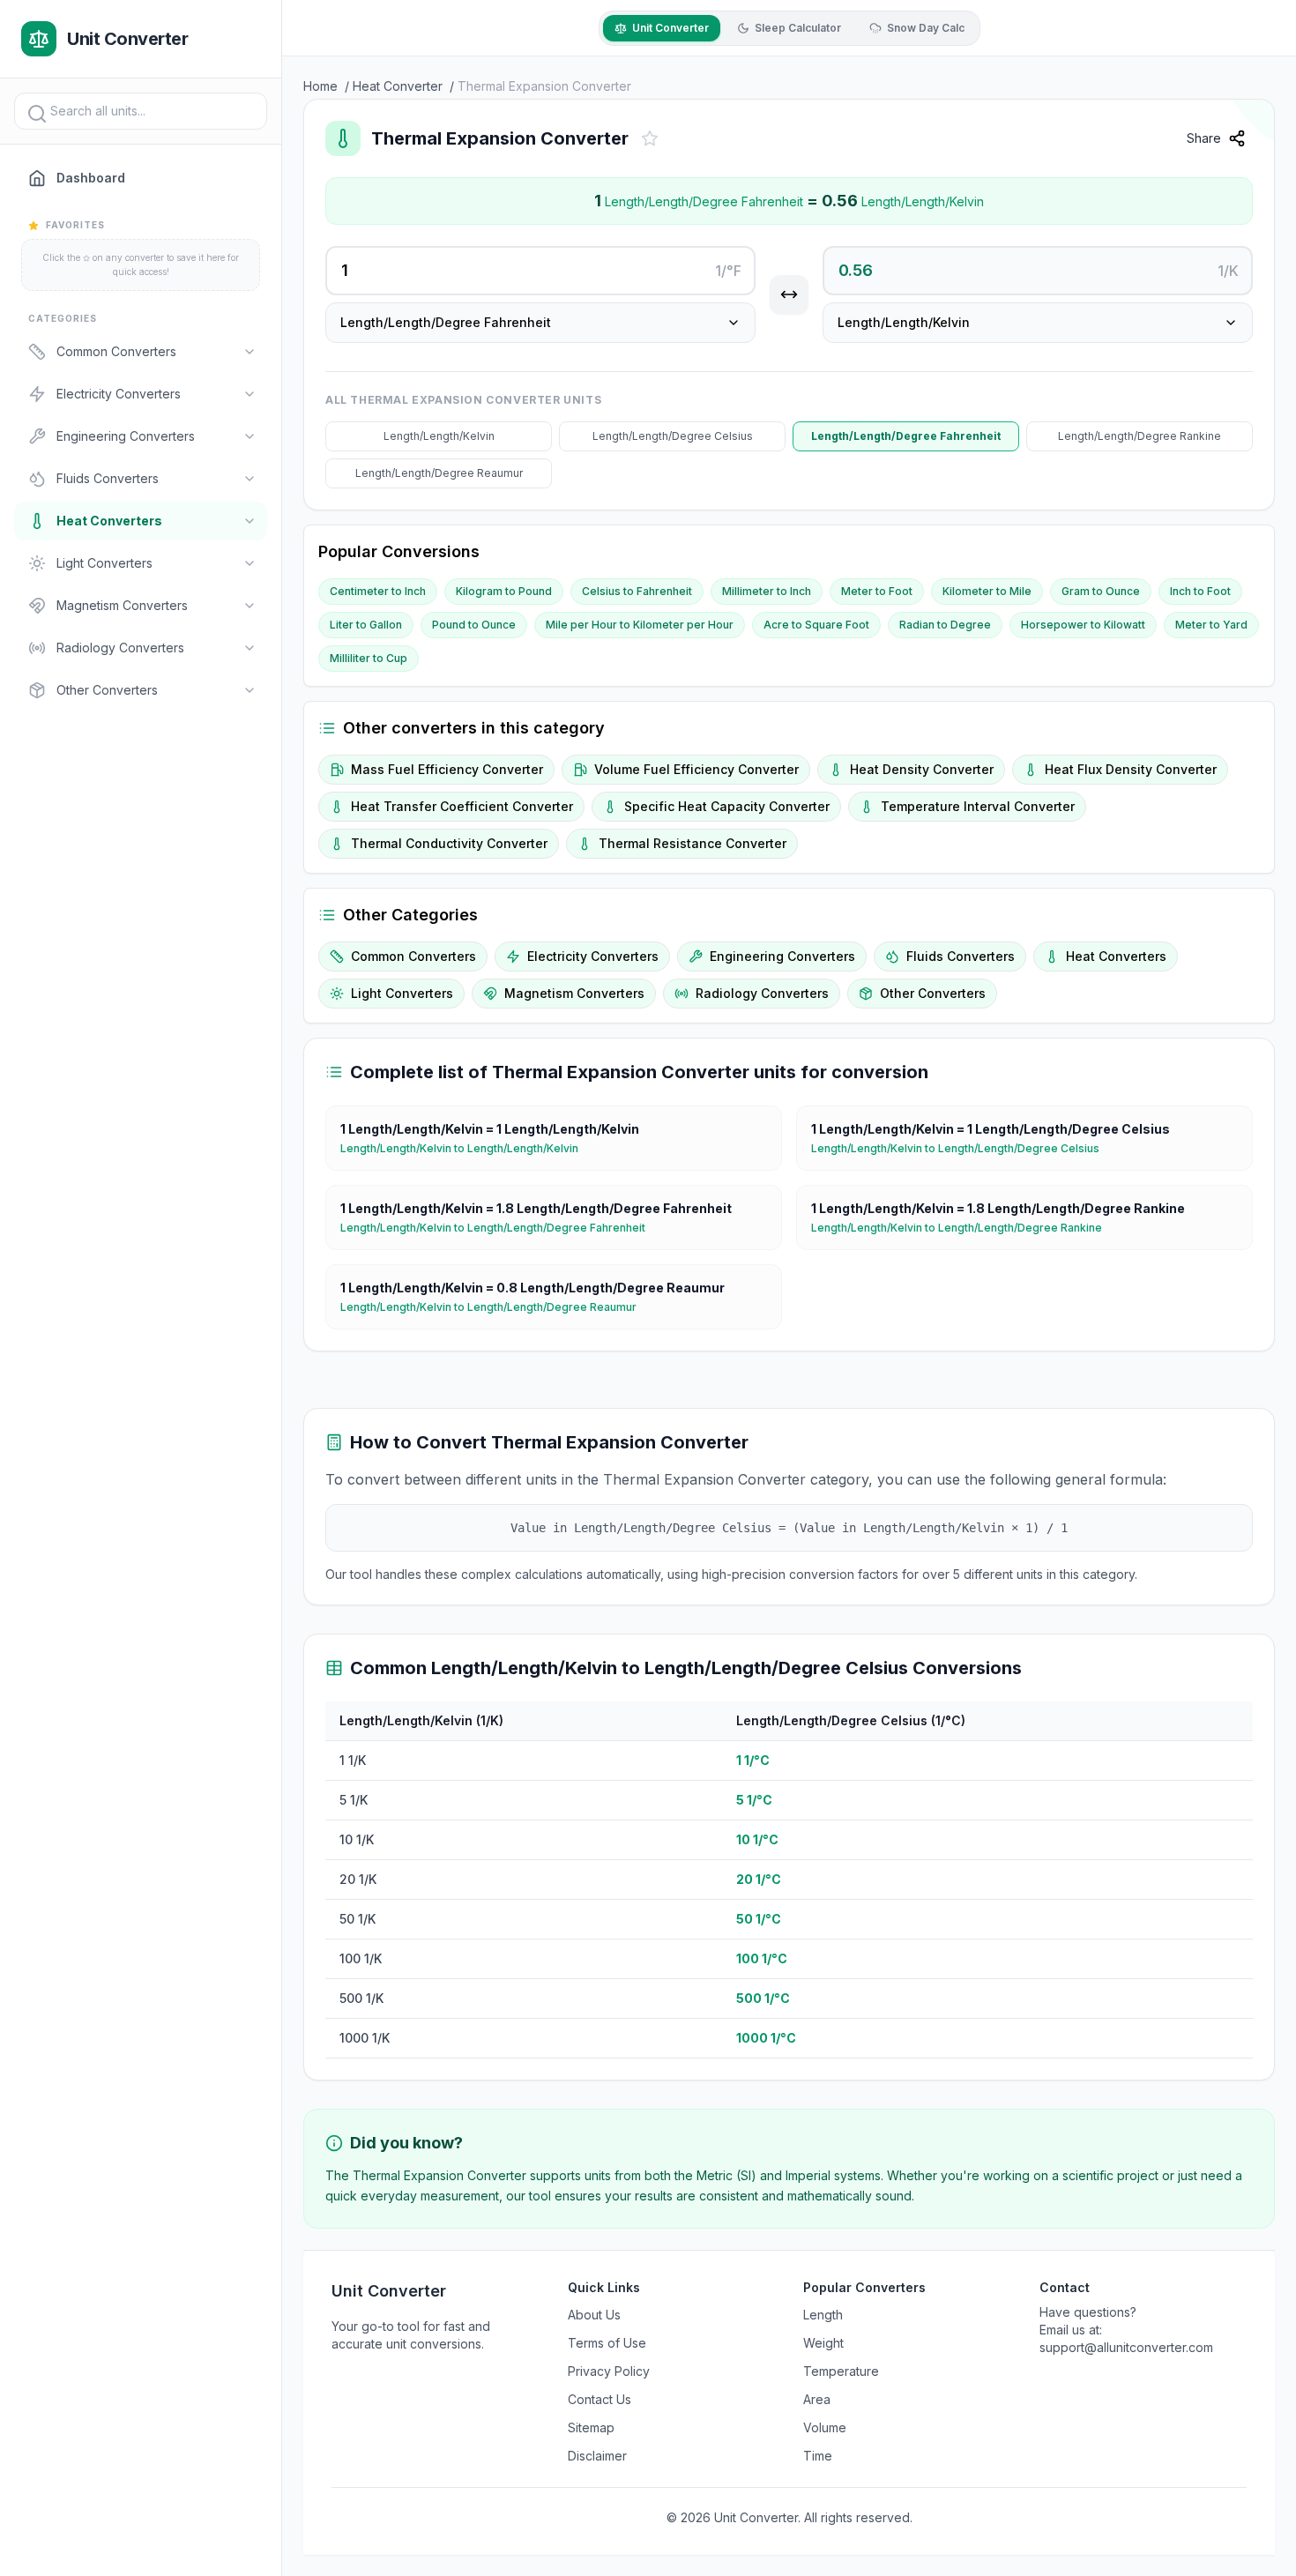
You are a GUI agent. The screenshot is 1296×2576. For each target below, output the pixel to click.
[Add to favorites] (650, 138)
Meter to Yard (1211, 625)
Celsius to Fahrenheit (637, 591)
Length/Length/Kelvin (439, 436)
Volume (825, 2427)
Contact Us (600, 2399)
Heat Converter (398, 86)
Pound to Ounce (474, 625)
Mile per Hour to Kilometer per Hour (640, 625)
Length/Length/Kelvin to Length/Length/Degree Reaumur (495, 1307)
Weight (823, 2343)
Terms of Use (607, 2343)
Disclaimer (597, 2456)
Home (320, 86)
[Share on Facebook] (1270, 182)
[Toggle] (250, 352)
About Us (594, 2315)
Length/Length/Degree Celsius (673, 436)
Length (823, 2315)
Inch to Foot (1200, 591)
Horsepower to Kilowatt (1083, 625)
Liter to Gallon (366, 625)
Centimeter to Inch (378, 591)
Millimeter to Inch (767, 591)
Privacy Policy (609, 2371)
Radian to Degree (945, 625)
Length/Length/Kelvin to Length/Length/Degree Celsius (962, 1148)
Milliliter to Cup (369, 658)
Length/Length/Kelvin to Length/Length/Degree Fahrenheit (500, 1228)
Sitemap (591, 2427)
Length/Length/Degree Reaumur (439, 473)
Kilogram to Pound (504, 591)
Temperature (841, 2371)
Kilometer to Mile (987, 591)
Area (817, 2399)
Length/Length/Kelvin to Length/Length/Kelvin (466, 1148)
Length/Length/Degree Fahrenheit (906, 436)
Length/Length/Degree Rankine (1140, 436)
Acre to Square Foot (816, 625)
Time (818, 2456)
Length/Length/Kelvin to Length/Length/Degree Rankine (964, 1228)
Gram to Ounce (1101, 591)
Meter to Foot (877, 591)
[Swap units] (789, 294)
